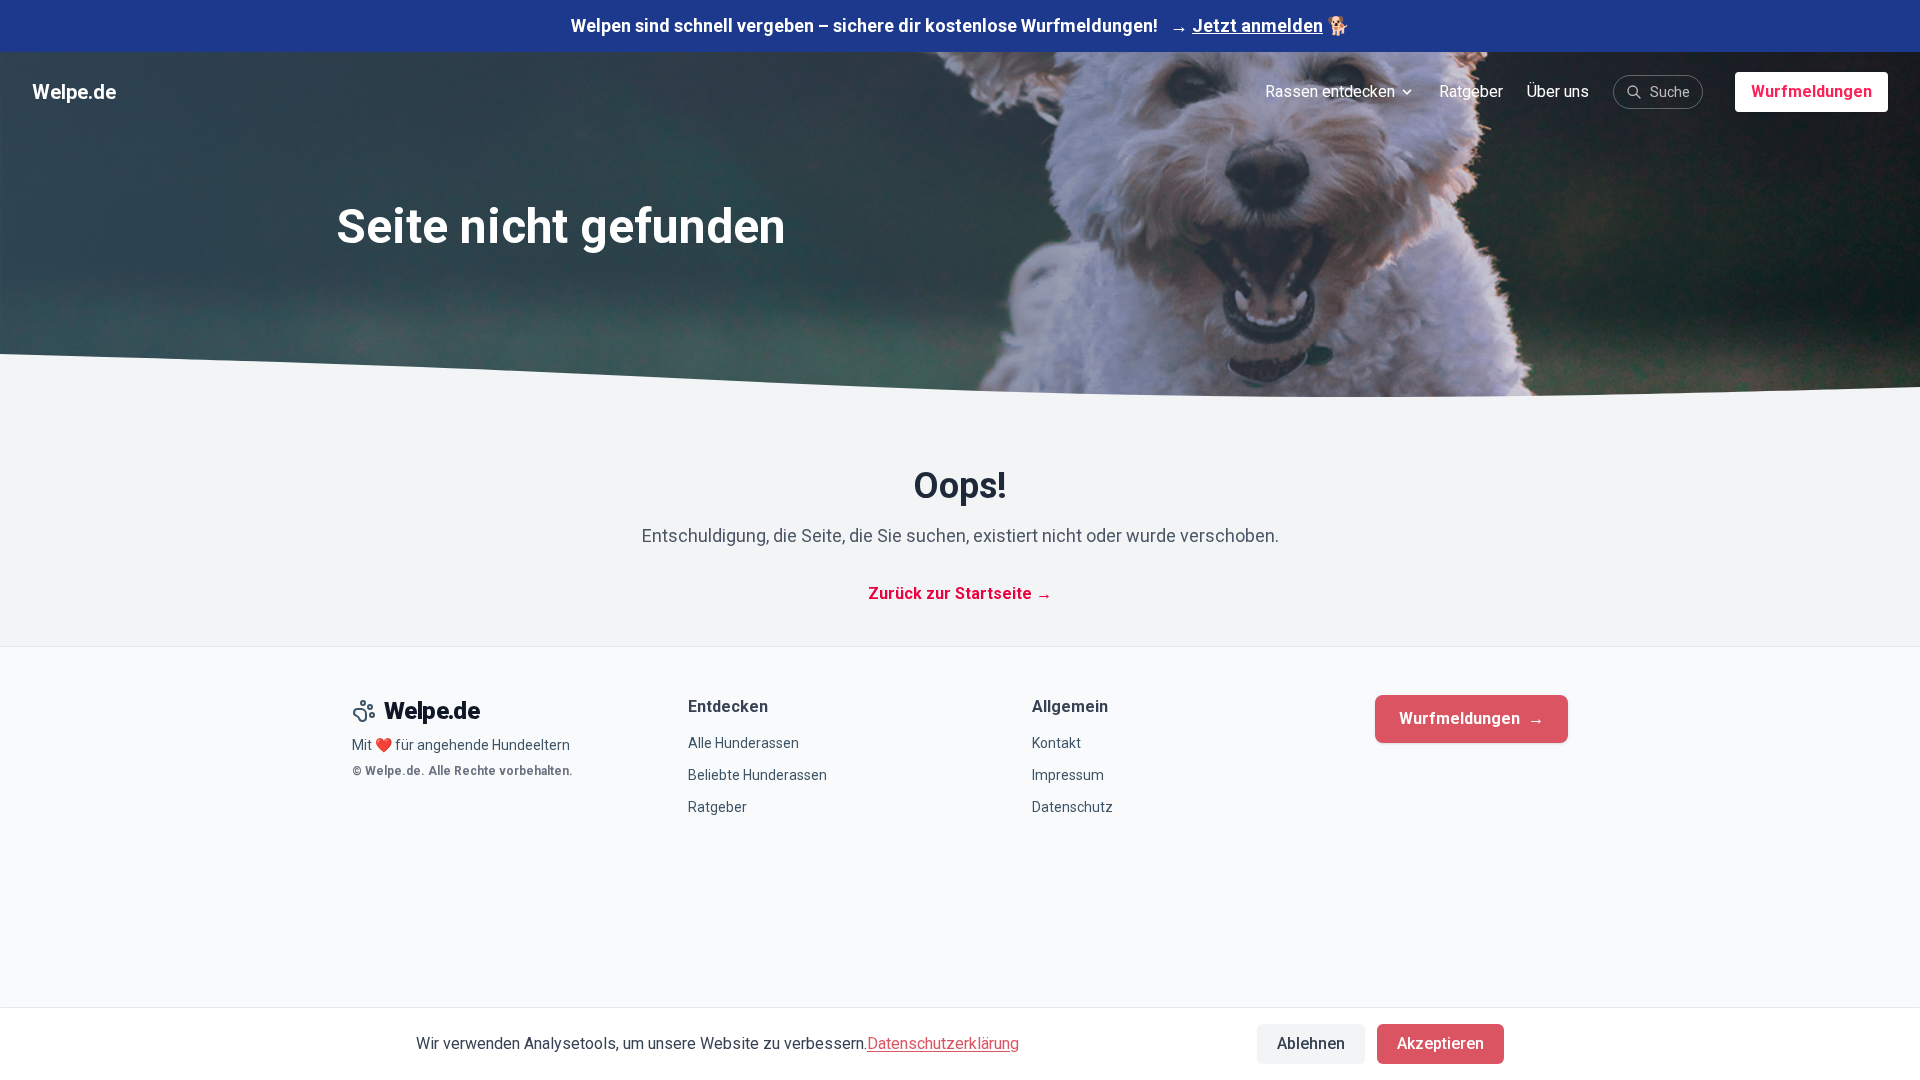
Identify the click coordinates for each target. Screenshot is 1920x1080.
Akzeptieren (1440, 1043)
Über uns (1558, 91)
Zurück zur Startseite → (960, 593)
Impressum (1068, 775)
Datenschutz (1072, 807)
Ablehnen (1311, 1043)
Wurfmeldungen (1811, 91)
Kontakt (1056, 743)
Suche (1670, 92)
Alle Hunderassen (743, 743)
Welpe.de (74, 92)
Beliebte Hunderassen (757, 775)
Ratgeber (1471, 91)
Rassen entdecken (1330, 91)
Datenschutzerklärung (943, 1043)
